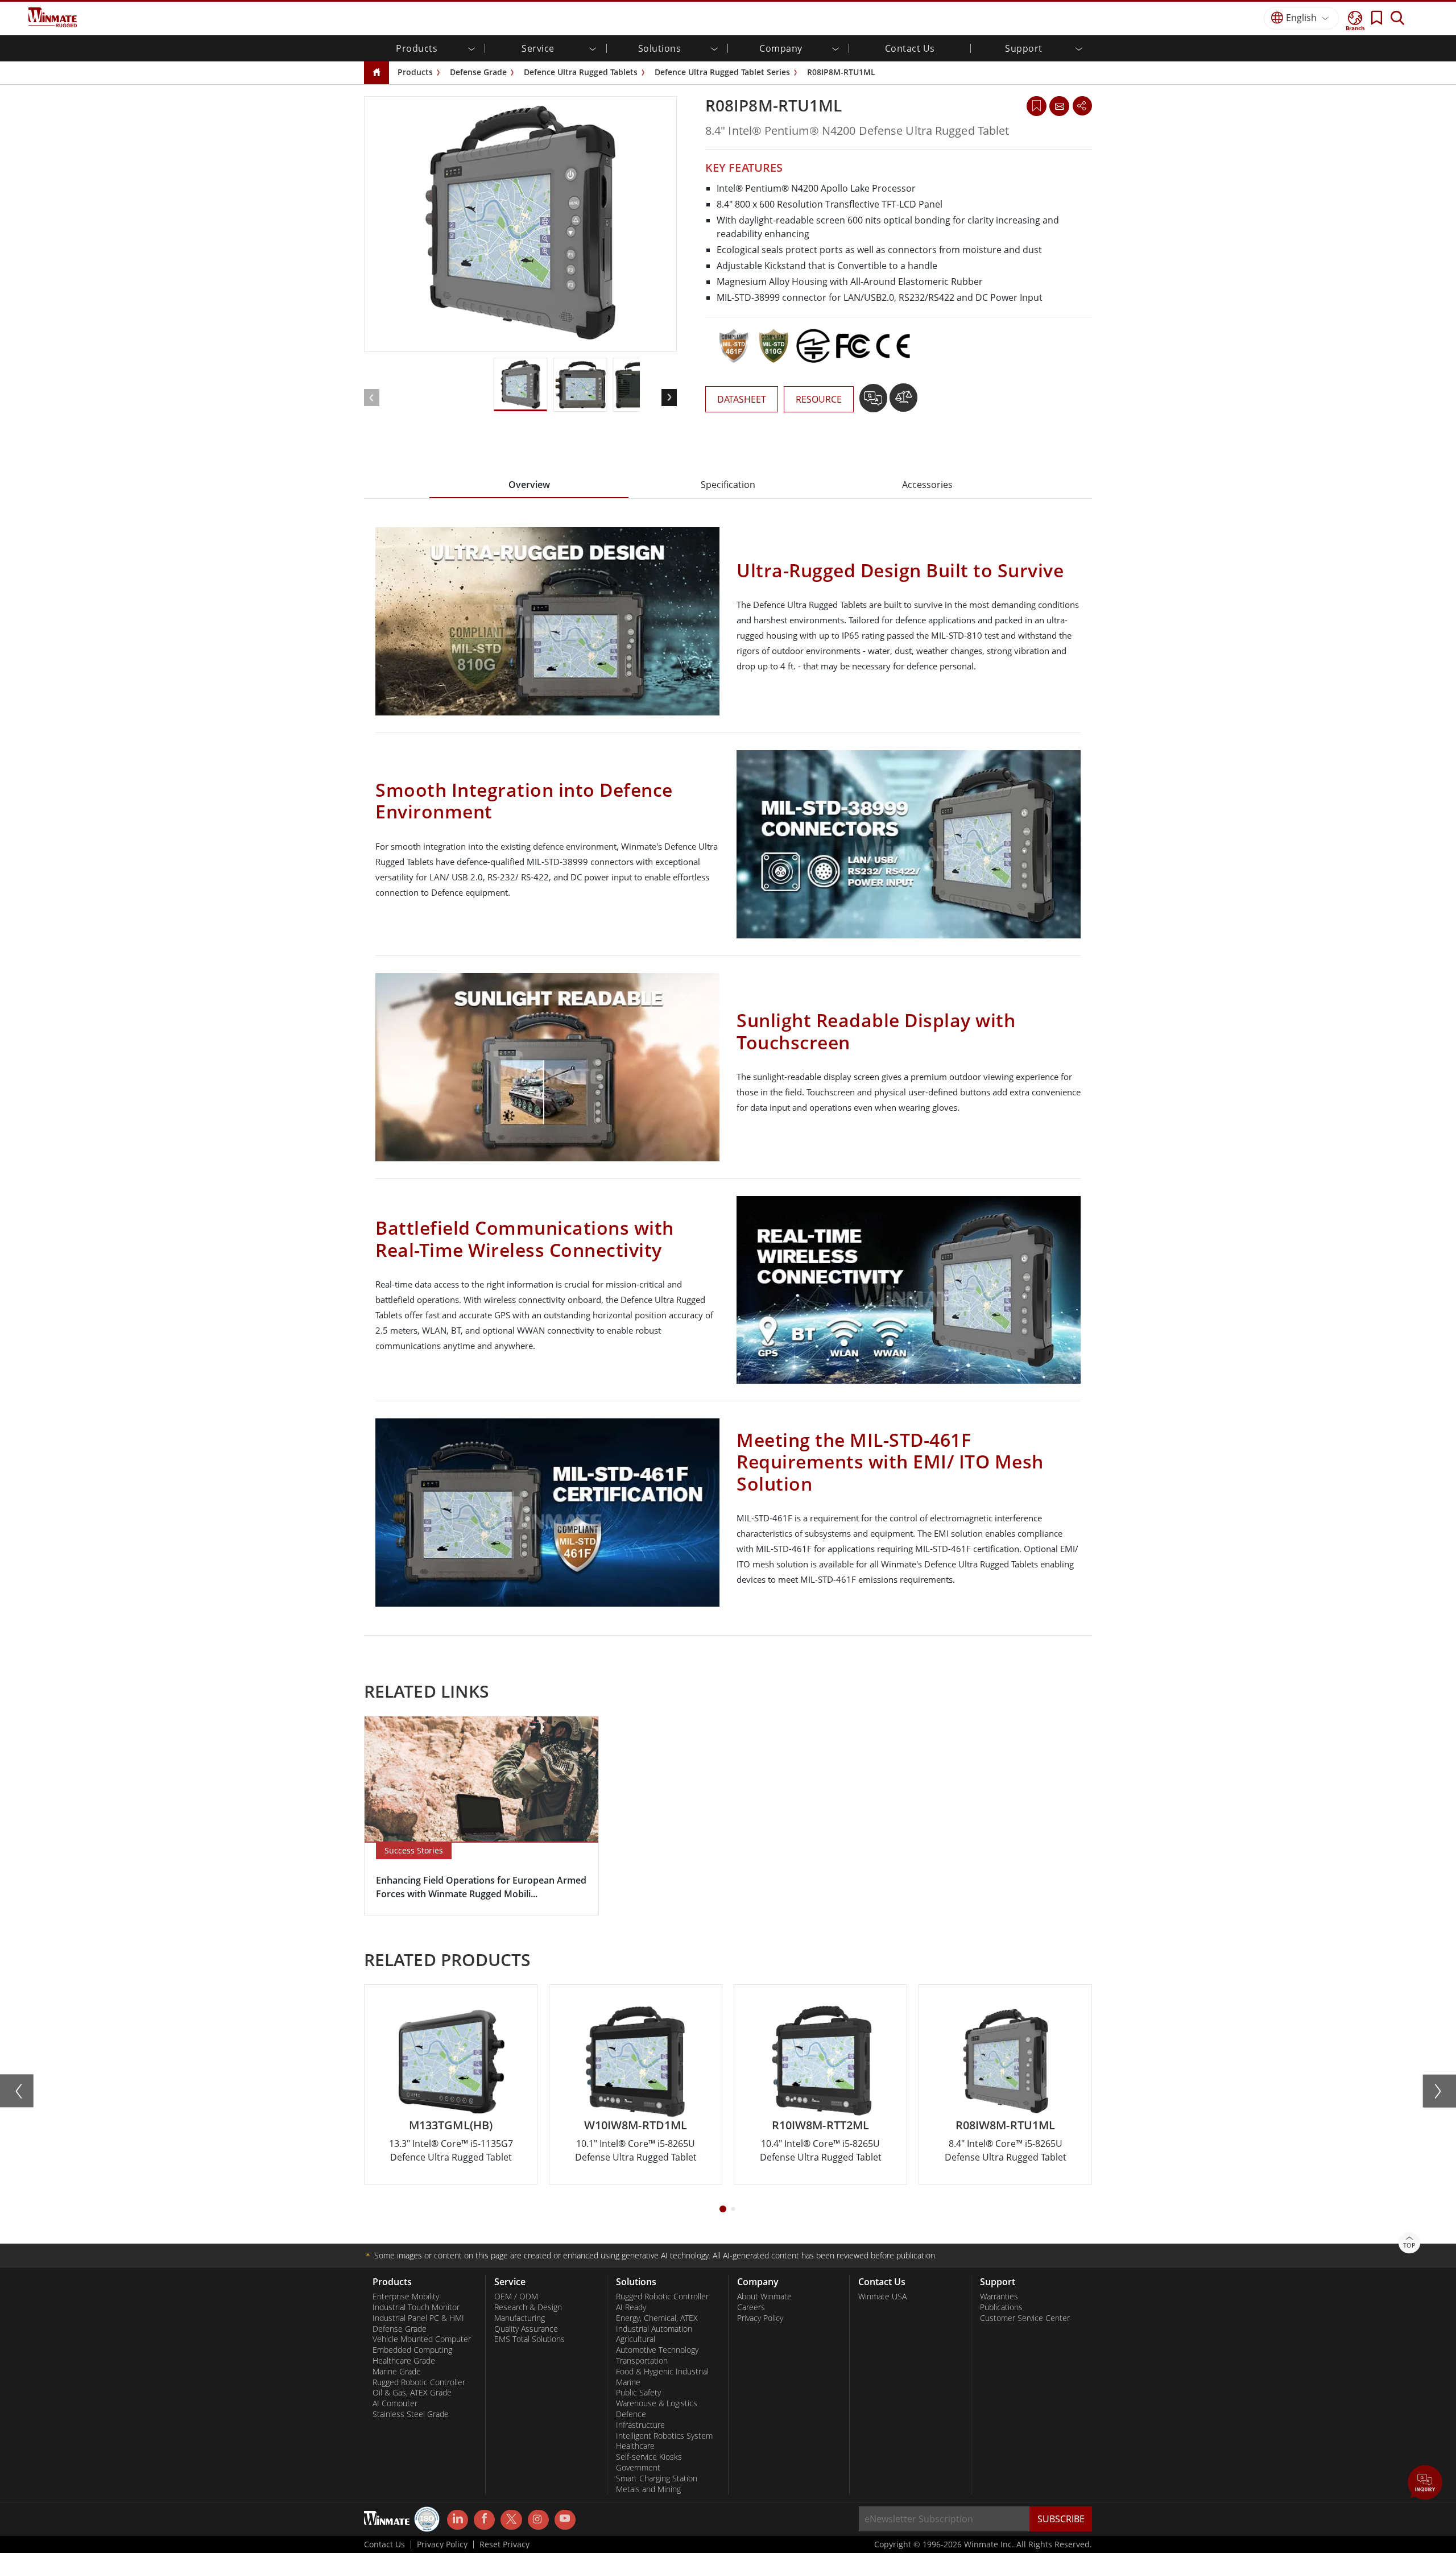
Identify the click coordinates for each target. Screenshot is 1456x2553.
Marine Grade (397, 2372)
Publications (1001, 2307)
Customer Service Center (1025, 2318)
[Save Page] (1037, 105)
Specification (728, 485)
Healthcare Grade (404, 2361)
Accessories (927, 485)
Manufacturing (520, 2318)
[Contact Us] (1059, 106)
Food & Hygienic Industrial (662, 2372)
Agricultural (636, 2339)
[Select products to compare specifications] (903, 402)
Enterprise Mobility (406, 2297)
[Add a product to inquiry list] (874, 402)
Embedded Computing (412, 2350)
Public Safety (638, 2393)
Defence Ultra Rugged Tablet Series (722, 72)
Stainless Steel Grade (411, 2414)
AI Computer (395, 2403)
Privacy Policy (760, 2318)
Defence (631, 2414)
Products (415, 72)
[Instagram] (538, 2520)
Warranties (999, 2297)
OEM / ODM (516, 2297)
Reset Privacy (504, 2544)
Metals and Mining (648, 2489)
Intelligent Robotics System (664, 2436)
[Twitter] (511, 2519)
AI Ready (631, 2307)
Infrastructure (640, 2425)
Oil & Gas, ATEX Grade (412, 2393)
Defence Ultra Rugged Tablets (581, 72)
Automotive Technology (657, 2350)
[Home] (377, 73)
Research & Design (528, 2307)
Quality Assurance (526, 2329)
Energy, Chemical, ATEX (657, 2318)
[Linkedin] (458, 2520)
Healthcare (635, 2446)
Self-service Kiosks (649, 2457)
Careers (751, 2307)
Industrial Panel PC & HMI (418, 2318)
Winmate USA (882, 2297)
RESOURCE (819, 399)
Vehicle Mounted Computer (422, 2339)
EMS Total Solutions (530, 2339)
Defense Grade (478, 72)
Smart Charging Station (657, 2478)
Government (638, 2468)
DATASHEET (742, 399)
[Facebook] (484, 2520)
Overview (529, 485)
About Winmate (764, 2297)
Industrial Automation (654, 2329)
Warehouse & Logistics (657, 2403)
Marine (628, 2382)
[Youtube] (565, 2520)
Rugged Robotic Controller (419, 2382)
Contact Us (910, 48)
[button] (1425, 2484)
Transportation (642, 2361)
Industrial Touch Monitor (416, 2307)
